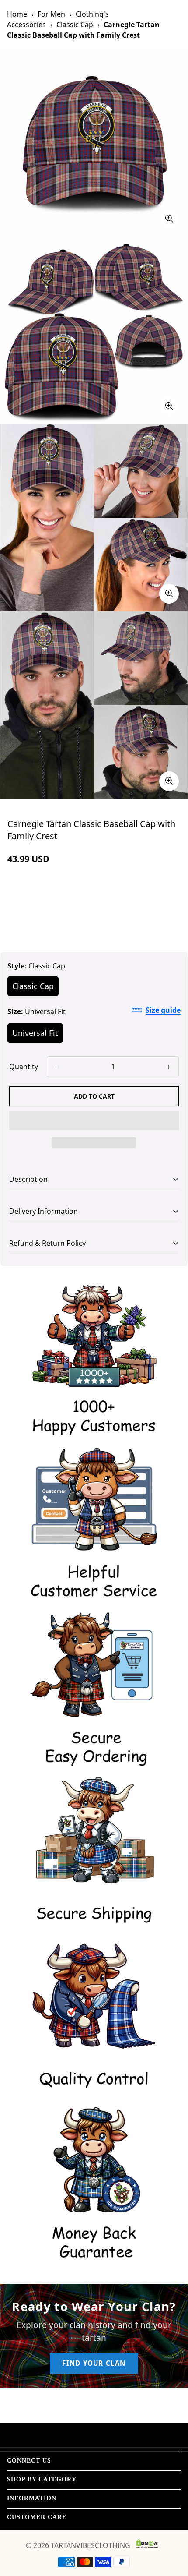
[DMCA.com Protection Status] (147, 2544)
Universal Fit (35, 1033)
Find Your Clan (94, 2363)
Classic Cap (75, 25)
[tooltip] (169, 219)
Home (17, 14)
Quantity (24, 1067)
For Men (51, 14)
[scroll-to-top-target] (172, 2530)
